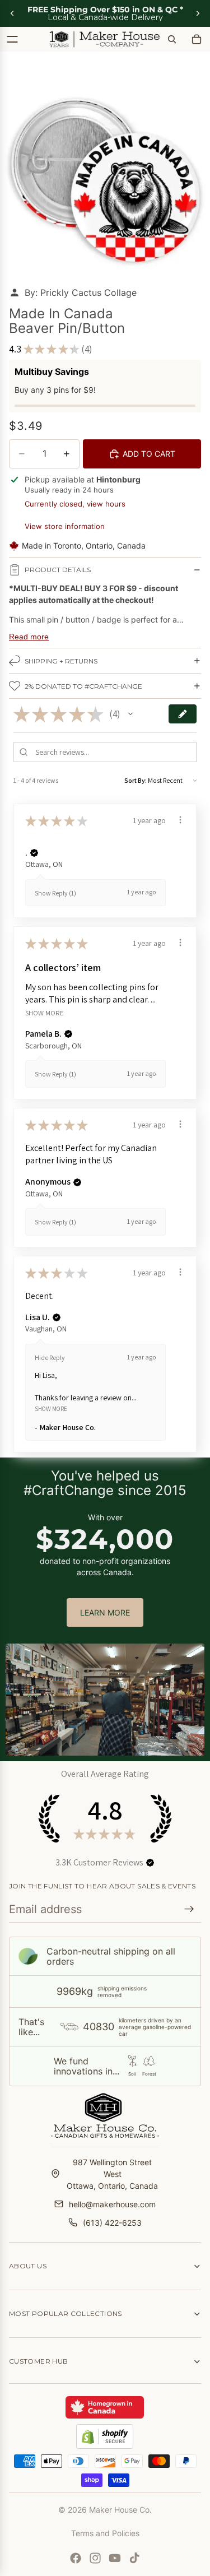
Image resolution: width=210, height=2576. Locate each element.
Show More (45, 1012)
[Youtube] (115, 2558)
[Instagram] (95, 2558)
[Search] (172, 39)
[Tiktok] (134, 2558)
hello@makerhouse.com (112, 2204)
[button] (130, 714)
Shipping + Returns (61, 661)
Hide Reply (50, 1357)
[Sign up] (189, 1909)
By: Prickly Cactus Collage (81, 293)
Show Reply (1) (55, 893)
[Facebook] (76, 2558)
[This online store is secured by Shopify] (105, 2436)
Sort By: (136, 780)
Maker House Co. (120, 2510)
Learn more (105, 1612)
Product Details (58, 570)
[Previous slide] (12, 13)
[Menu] (12, 39)
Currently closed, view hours (75, 504)
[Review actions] (180, 820)
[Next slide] (198, 13)
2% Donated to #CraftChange (83, 686)
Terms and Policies (105, 2533)
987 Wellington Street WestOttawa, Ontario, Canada (112, 2174)
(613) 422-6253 (112, 2223)
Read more (29, 637)
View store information (65, 526)
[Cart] (197, 39)
